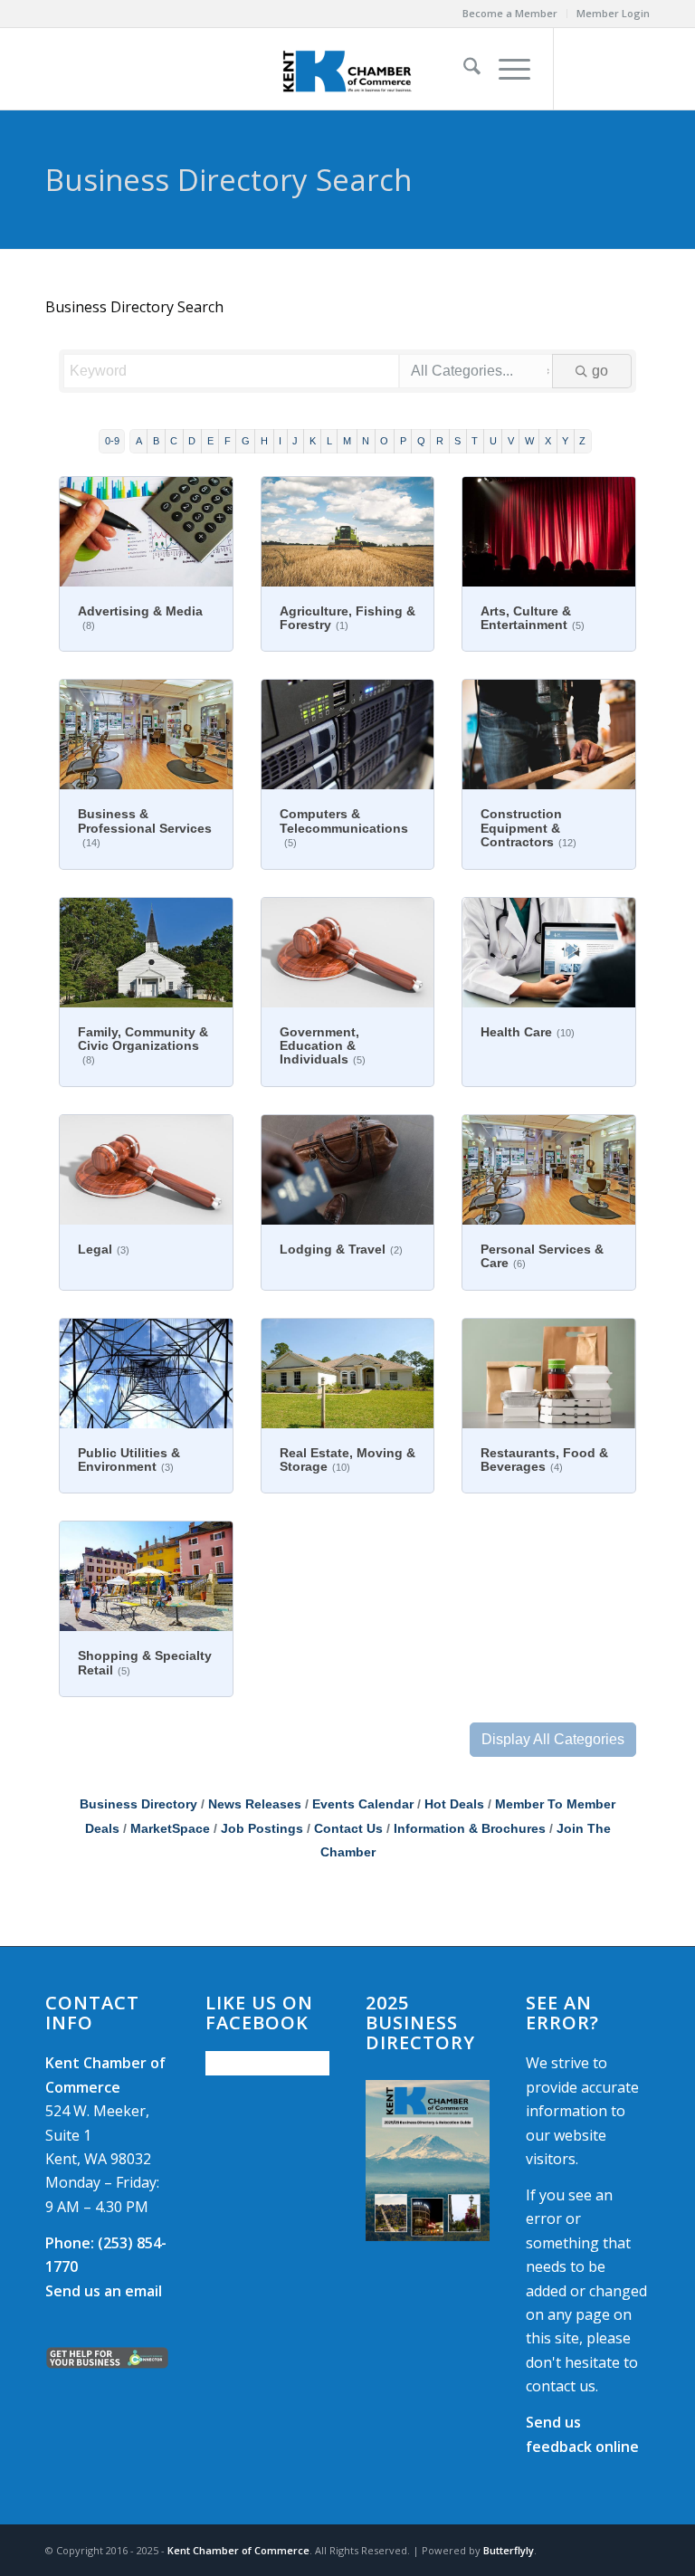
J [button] (295, 441)
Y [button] (565, 441)
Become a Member (510, 13)
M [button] (347, 441)
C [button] (174, 441)
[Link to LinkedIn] (636, 69)
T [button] (475, 441)
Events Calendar (363, 1804)
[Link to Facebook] (582, 69)
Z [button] (582, 441)
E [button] (210, 441)
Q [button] (421, 441)
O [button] (384, 441)
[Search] (463, 69)
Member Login (613, 13)
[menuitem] (510, 14)
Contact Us (348, 1829)
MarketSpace (170, 1829)
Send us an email (104, 2291)
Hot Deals (454, 1804)
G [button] (246, 441)
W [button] (529, 441)
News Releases (255, 1804)
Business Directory (138, 1804)
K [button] (313, 441)
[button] (553, 1740)
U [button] (493, 441)
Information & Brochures (470, 1829)
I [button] (280, 441)
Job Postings (262, 1829)
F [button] (228, 441)
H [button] (264, 441)
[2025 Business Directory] (428, 2160)
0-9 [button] (112, 441)
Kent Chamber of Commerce (238, 2550)
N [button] (366, 441)
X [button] (548, 441)
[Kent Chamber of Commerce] (347, 69)
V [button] (511, 441)
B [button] (156, 441)
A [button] (139, 441)
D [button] (192, 441)
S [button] (457, 441)
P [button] (403, 441)
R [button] (440, 441)
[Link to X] (609, 69)
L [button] (329, 441)
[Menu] (505, 69)
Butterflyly (509, 2550)
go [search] (600, 371)
